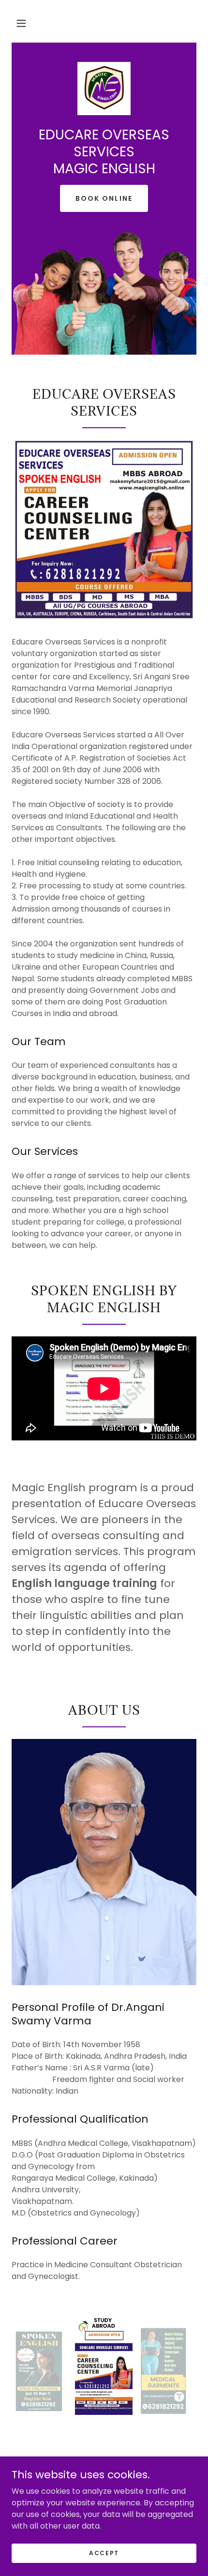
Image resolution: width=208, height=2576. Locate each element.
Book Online (104, 198)
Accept (104, 2553)
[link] (104, 89)
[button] (21, 23)
